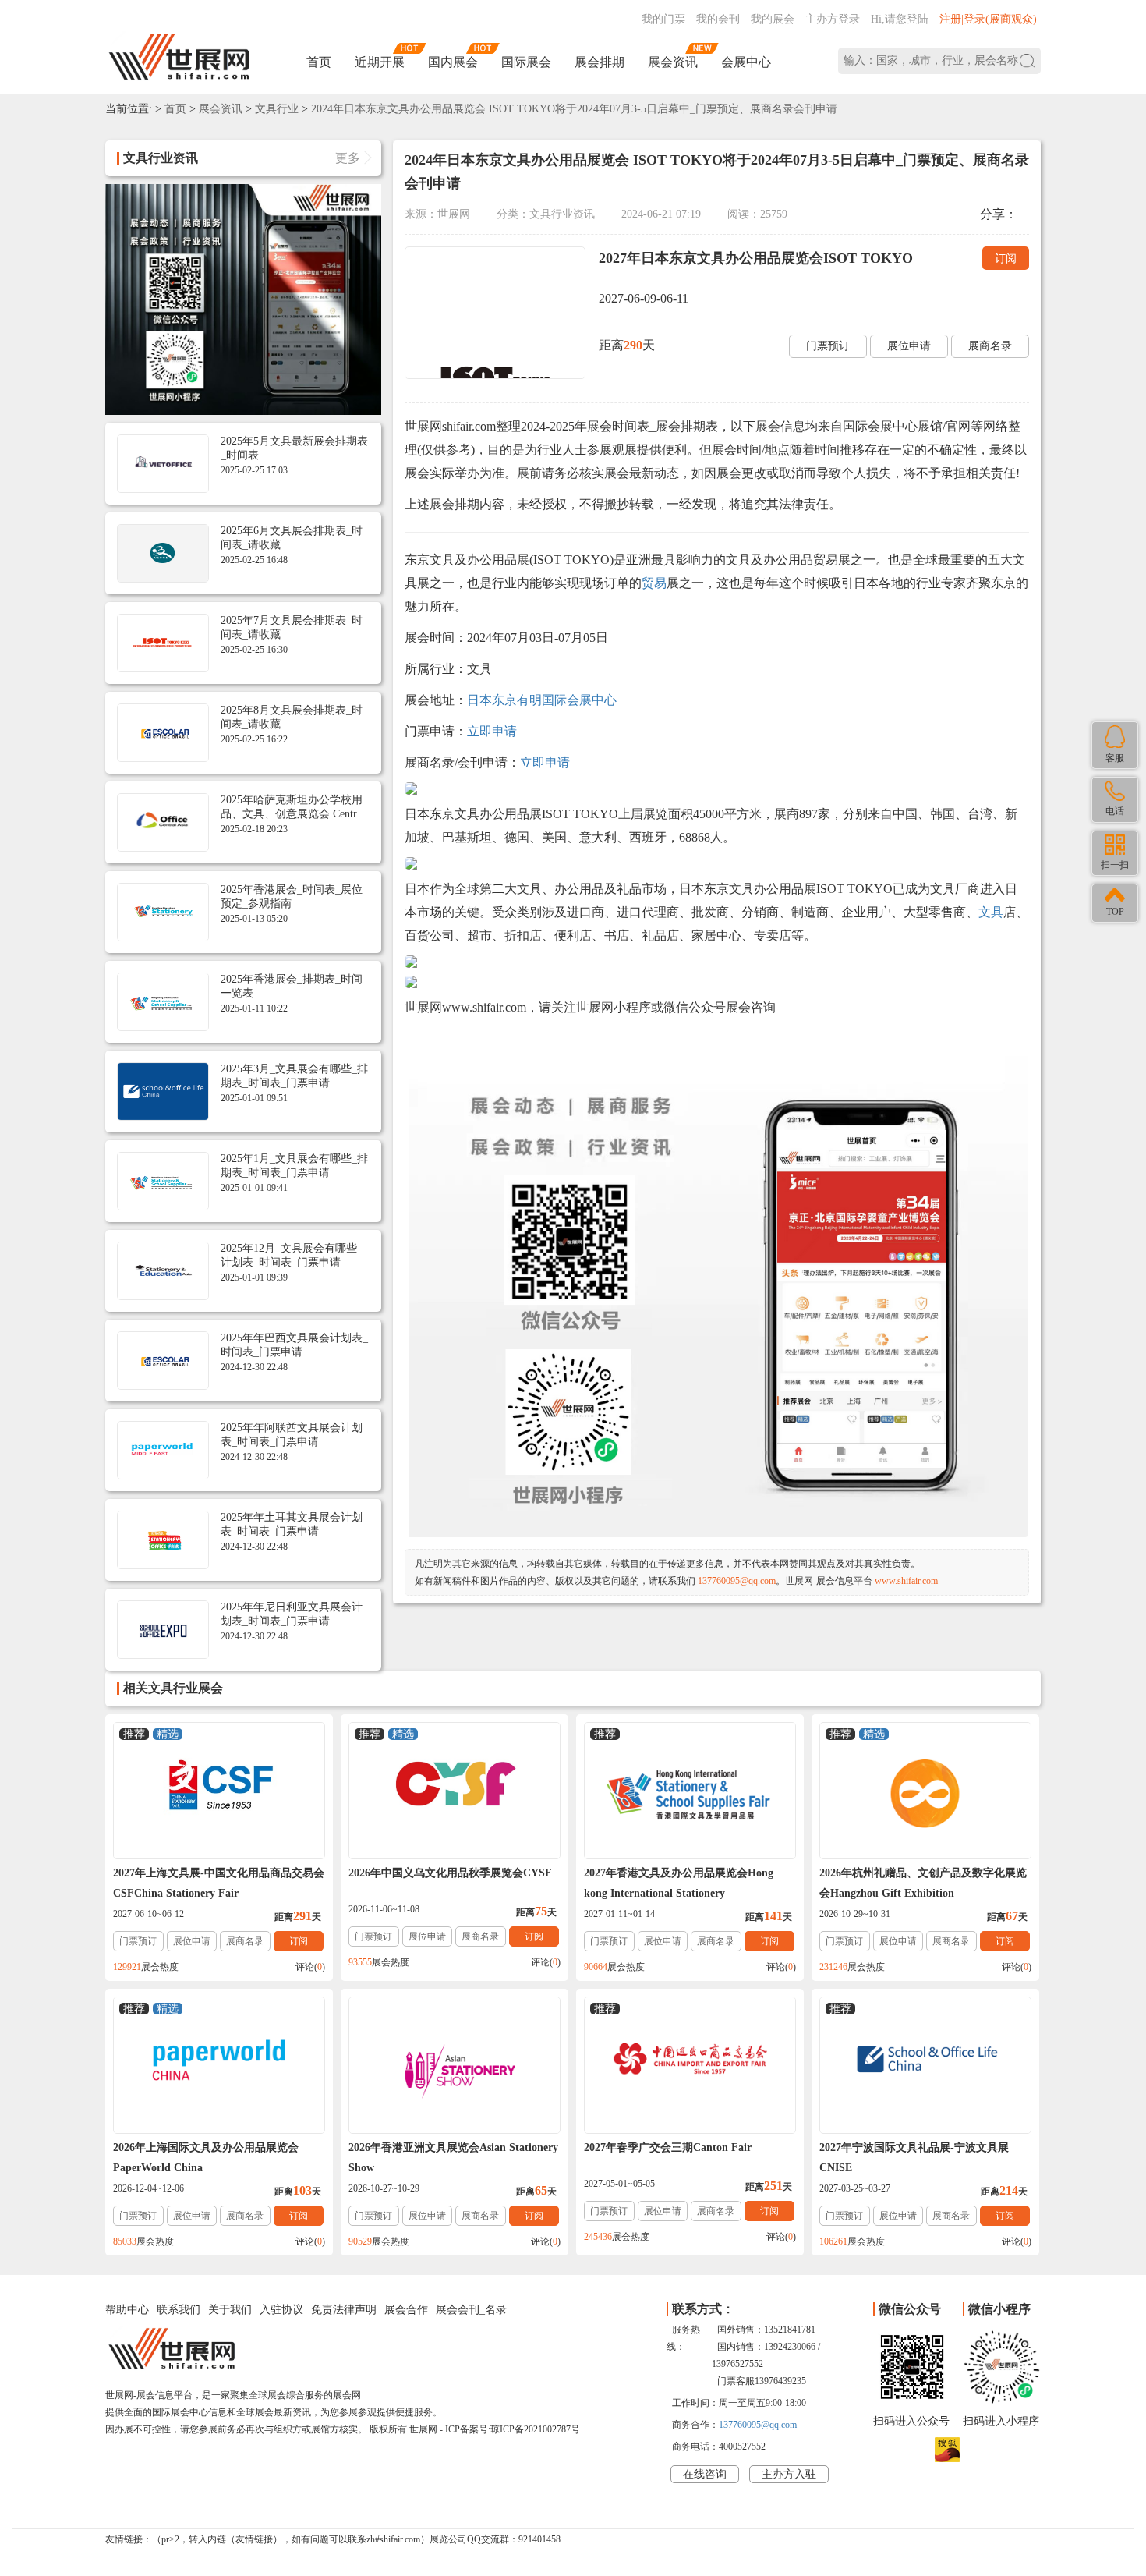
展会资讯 (673, 62)
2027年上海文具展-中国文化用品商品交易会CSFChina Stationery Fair (219, 1883)
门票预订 (828, 346)
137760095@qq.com (737, 1581)
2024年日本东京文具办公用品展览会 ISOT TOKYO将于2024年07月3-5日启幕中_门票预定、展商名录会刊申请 (574, 109)
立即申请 (492, 731)
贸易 (654, 583)
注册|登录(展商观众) (988, 19)
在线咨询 (705, 2474)
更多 (348, 158)
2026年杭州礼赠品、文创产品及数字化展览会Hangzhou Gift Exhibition (923, 1883)
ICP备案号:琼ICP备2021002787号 (513, 2429)
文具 (991, 912)
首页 (319, 62)
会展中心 (746, 62)
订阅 (1006, 259)
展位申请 (909, 346)
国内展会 (453, 62)
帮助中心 (127, 2310)
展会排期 (600, 62)
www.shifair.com (906, 1581)
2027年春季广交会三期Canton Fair (668, 2147)
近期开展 (380, 62)
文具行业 (277, 109)
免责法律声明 (344, 2310)
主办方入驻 (789, 2474)
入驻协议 (281, 2310)
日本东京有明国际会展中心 (542, 700)
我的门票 (663, 19)
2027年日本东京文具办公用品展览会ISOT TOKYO (756, 258)
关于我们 (230, 2310)
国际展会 (526, 62)
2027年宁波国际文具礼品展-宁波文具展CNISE (914, 2158)
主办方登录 (833, 19)
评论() (310, 1967)
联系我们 (179, 2310)
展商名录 (990, 346)
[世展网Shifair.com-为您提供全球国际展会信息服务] (179, 57)
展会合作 (406, 2310)
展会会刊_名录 (471, 2310)
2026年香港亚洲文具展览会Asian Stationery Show (453, 2158)
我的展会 (773, 19)
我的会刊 (718, 19)
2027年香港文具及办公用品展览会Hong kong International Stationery (679, 1883)
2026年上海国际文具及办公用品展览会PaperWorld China (206, 2158)
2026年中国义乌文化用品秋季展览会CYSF (450, 1873)
